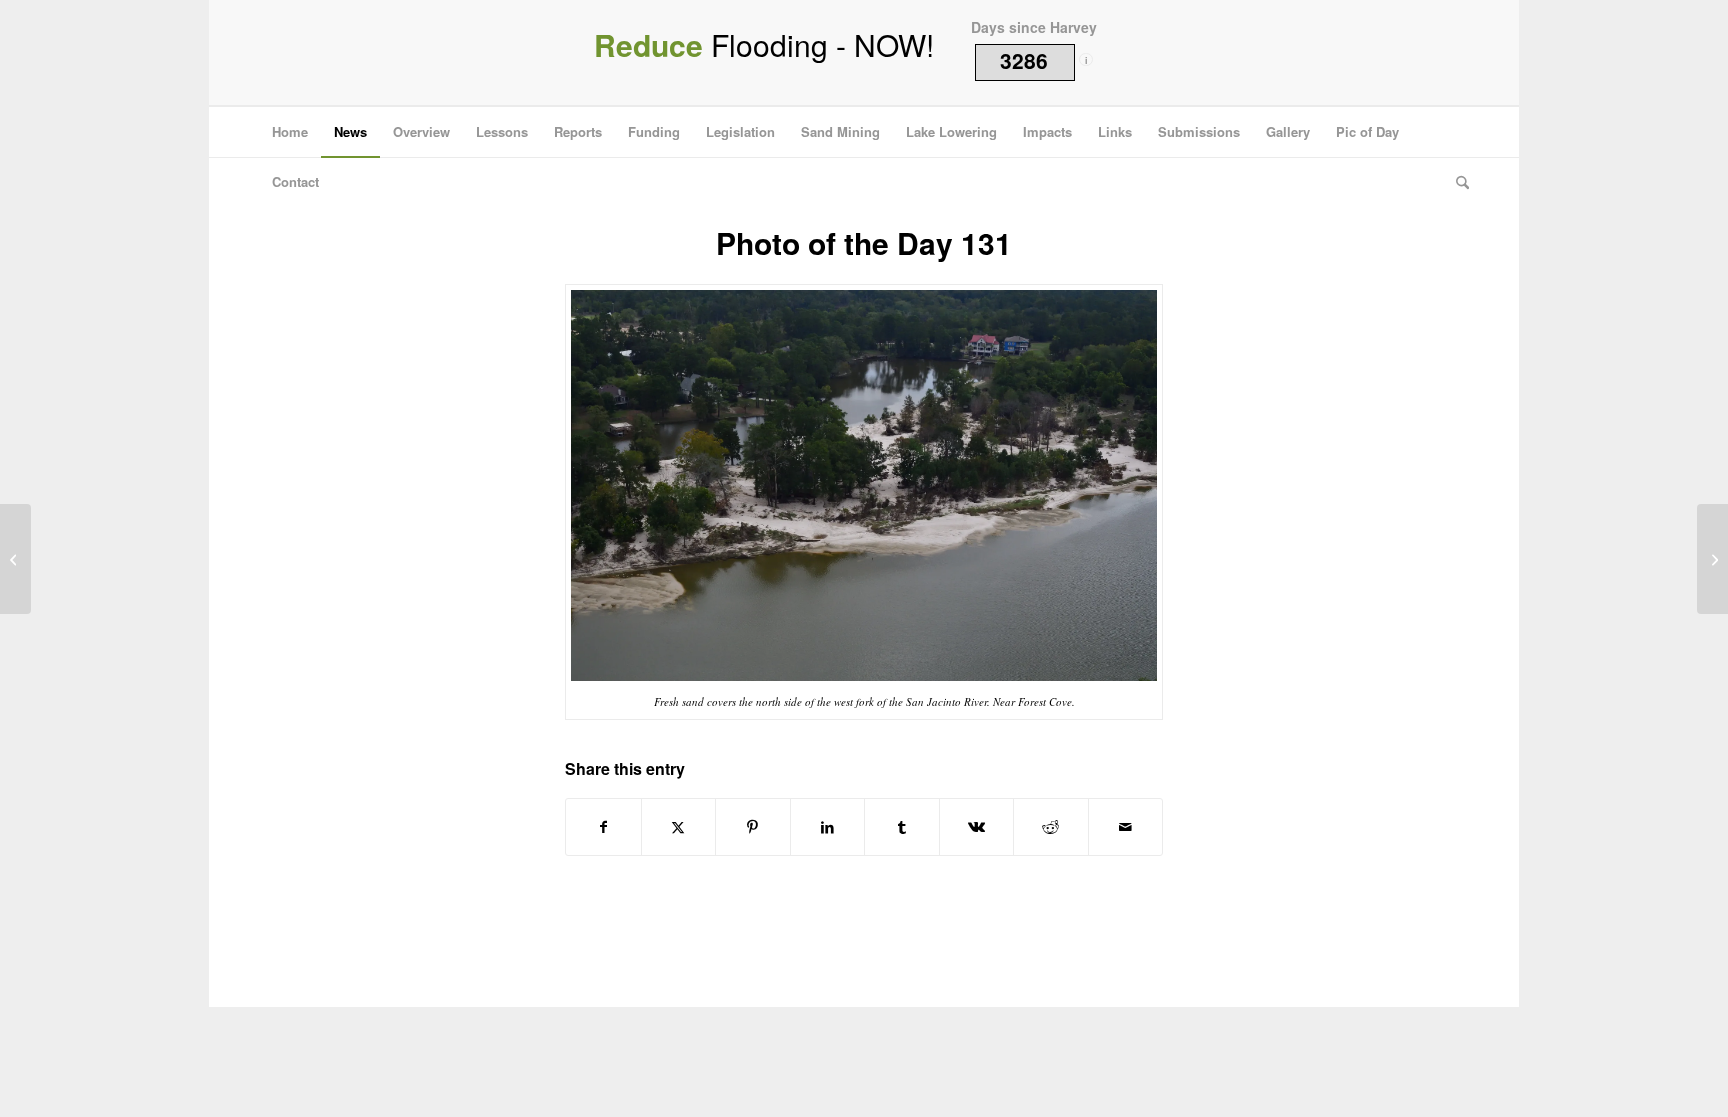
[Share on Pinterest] (753, 827)
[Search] (1456, 182)
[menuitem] (290, 132)
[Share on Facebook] (603, 827)
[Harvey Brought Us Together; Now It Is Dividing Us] (15, 559)
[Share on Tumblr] (902, 827)
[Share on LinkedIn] (828, 827)
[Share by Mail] (1126, 827)
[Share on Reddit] (1051, 827)
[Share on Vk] (977, 827)
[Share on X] (679, 827)
